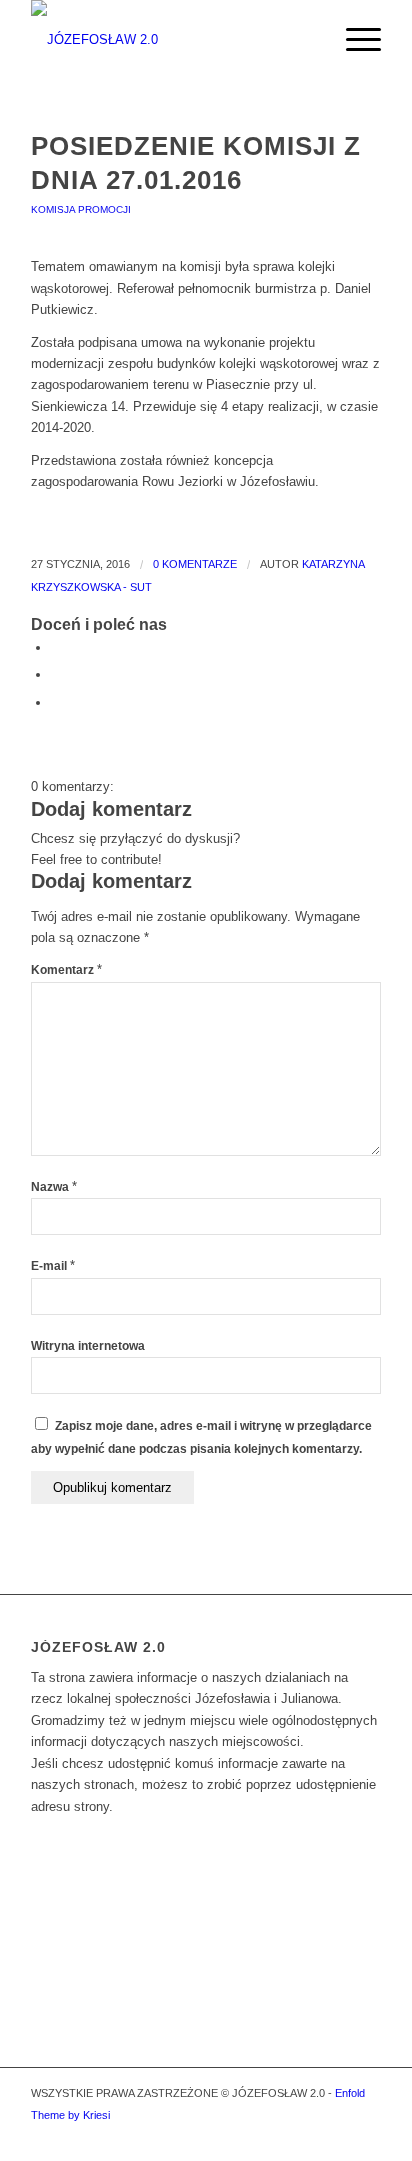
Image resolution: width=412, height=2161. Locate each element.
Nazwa (54, 1187)
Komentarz (66, 970)
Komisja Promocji (81, 209)
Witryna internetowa (88, 1346)
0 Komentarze (195, 564)
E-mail (53, 1266)
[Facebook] (366, 2136)
